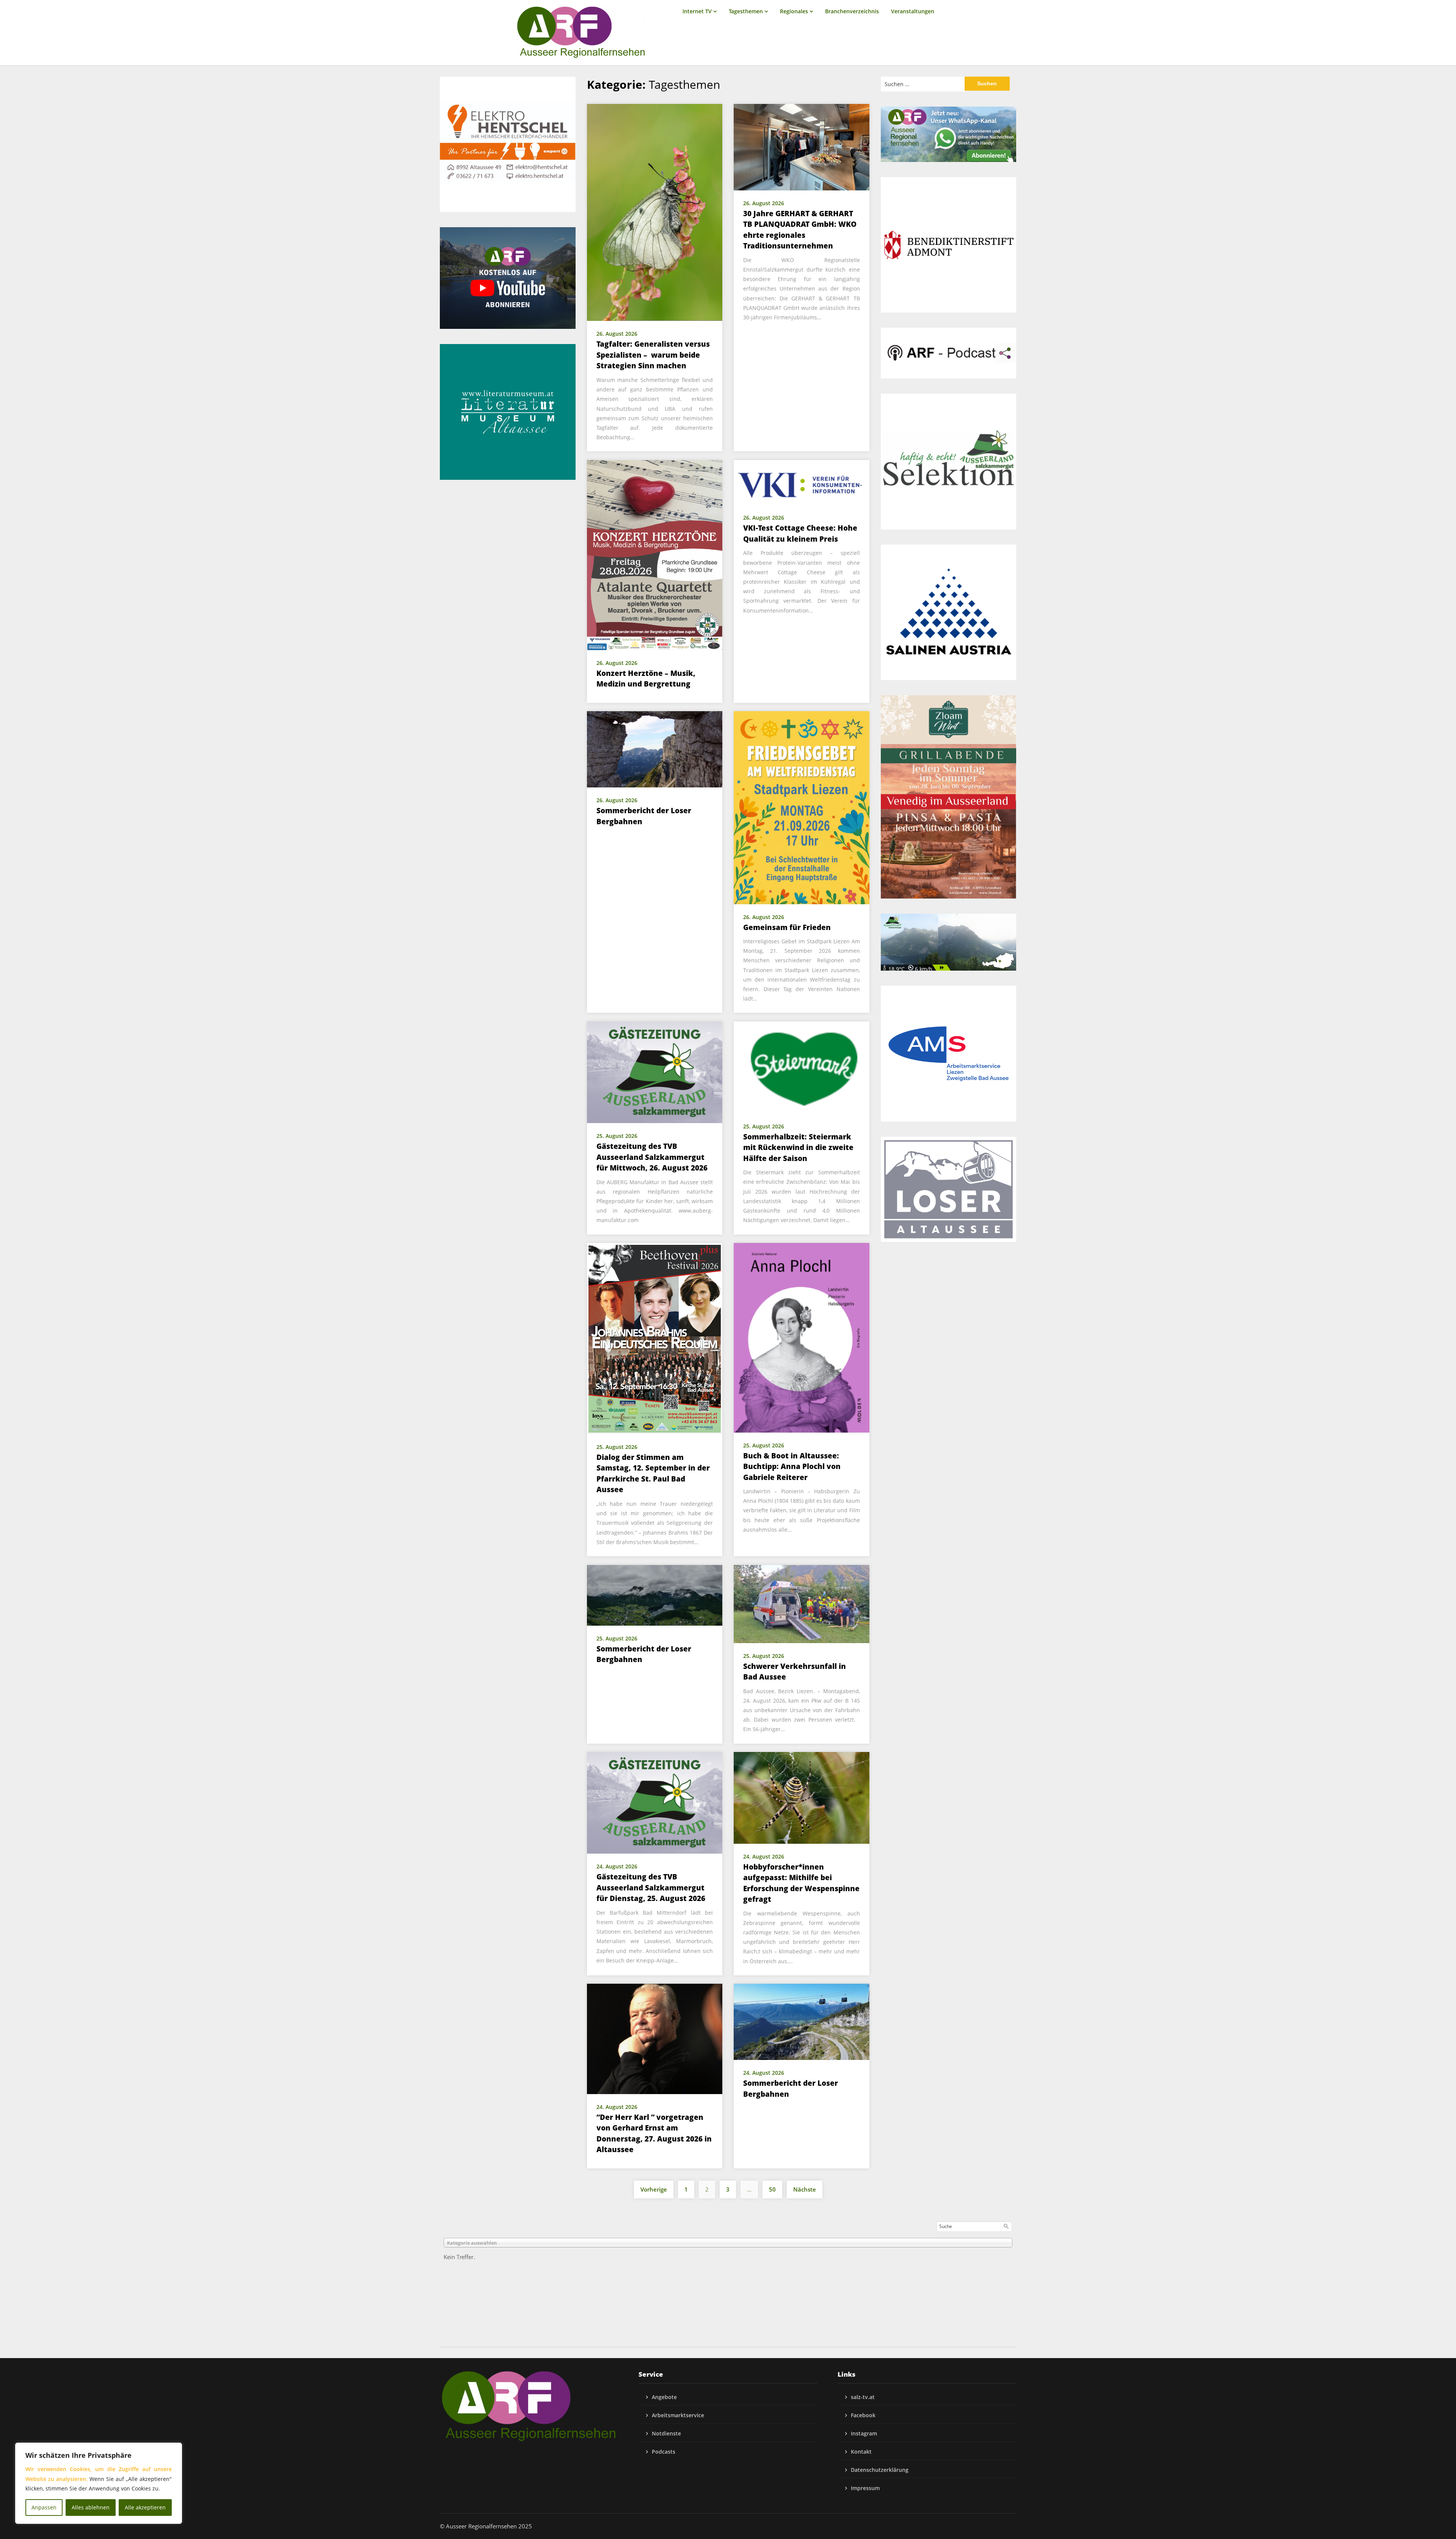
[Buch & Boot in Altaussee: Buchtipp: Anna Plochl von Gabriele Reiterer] (802, 1337)
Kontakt (861, 2452)
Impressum (865, 2488)
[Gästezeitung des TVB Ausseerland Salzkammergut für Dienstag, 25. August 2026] (655, 1802)
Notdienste (666, 2433)
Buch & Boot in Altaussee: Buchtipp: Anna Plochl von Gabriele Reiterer (792, 1467)
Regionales (794, 11)
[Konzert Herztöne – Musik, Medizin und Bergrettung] (655, 554)
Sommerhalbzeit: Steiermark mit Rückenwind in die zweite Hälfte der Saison (798, 1148)
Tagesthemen (746, 11)
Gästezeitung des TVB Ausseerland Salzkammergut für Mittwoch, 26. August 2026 (652, 1157)
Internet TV (697, 11)
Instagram (864, 2433)
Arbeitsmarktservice (678, 2415)
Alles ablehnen (91, 2507)
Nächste (805, 2189)
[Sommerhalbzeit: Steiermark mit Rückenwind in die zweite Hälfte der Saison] (802, 1067)
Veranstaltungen (913, 11)
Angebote (664, 2397)
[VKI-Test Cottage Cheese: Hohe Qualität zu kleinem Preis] (802, 482)
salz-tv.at (863, 2397)
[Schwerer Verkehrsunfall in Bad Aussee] (802, 1603)
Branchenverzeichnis (852, 11)
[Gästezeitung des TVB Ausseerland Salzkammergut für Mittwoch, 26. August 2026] (655, 1072)
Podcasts (664, 2452)
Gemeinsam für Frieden (787, 927)
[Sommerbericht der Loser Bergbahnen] (655, 749)
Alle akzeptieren (145, 2507)
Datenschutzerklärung (880, 2470)
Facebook (863, 2415)
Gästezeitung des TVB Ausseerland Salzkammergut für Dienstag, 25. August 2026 (651, 1888)
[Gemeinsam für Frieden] (802, 807)
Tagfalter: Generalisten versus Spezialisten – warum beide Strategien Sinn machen (653, 355)
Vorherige (654, 2189)
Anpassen (44, 2507)
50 (772, 2189)
